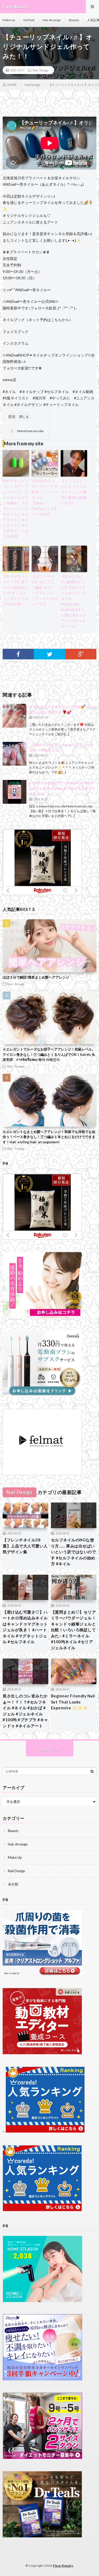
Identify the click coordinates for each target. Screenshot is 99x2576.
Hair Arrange (52, 20)
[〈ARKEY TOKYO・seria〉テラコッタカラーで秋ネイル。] (15, 754)
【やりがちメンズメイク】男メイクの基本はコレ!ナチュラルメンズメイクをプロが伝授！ (16, 590)
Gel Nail (29, 20)
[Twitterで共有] (49, 654)
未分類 (13, 1884)
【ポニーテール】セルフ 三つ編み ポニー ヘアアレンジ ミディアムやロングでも (45, 590)
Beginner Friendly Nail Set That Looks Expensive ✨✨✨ (73, 1702)
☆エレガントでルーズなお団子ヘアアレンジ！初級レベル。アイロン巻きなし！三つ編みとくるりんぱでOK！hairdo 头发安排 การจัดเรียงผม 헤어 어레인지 (49, 1054)
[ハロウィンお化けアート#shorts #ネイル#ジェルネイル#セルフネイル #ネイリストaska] (15, 792)
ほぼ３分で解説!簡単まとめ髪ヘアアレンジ (36, 977)
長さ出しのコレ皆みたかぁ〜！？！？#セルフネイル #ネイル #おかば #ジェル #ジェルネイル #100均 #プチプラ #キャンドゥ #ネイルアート (25, 1711)
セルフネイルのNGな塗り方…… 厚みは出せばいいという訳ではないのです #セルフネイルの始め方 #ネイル (74, 1552)
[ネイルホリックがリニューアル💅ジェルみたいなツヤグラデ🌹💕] (15, 716)
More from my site (27, 431)
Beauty (74, 20)
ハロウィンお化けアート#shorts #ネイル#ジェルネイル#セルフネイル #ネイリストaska (62, 788)
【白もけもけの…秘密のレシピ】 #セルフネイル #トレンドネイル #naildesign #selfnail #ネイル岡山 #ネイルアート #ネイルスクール (73, 601)
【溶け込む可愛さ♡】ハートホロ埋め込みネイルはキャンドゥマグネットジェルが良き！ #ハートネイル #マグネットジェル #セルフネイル (25, 1627)
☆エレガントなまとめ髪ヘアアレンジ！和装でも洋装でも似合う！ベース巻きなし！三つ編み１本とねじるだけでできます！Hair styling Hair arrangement (49, 1137)
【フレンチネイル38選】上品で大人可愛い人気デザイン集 (25, 1546)
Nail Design (40, 70)
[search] (92, 1771)
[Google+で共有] (81, 654)
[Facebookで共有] (18, 654)
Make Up (9, 20)
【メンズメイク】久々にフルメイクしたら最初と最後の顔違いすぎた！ (74, 492)
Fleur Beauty (63, 2566)
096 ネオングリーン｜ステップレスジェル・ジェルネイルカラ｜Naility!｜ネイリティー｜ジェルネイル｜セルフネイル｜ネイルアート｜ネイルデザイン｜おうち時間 (16, 508)
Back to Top (49, 1750)
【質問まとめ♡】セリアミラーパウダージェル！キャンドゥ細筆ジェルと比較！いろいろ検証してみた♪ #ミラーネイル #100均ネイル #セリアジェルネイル (74, 1630)
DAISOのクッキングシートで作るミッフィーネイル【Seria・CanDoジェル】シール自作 (45, 497)
